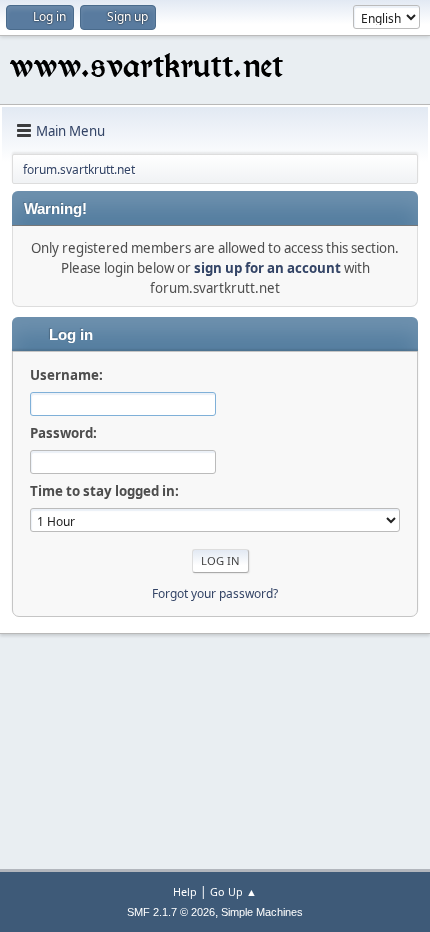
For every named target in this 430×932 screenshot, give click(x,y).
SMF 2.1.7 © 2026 (171, 912)
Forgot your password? (215, 593)
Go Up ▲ (233, 891)
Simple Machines (262, 912)
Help (185, 891)
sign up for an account (267, 268)
